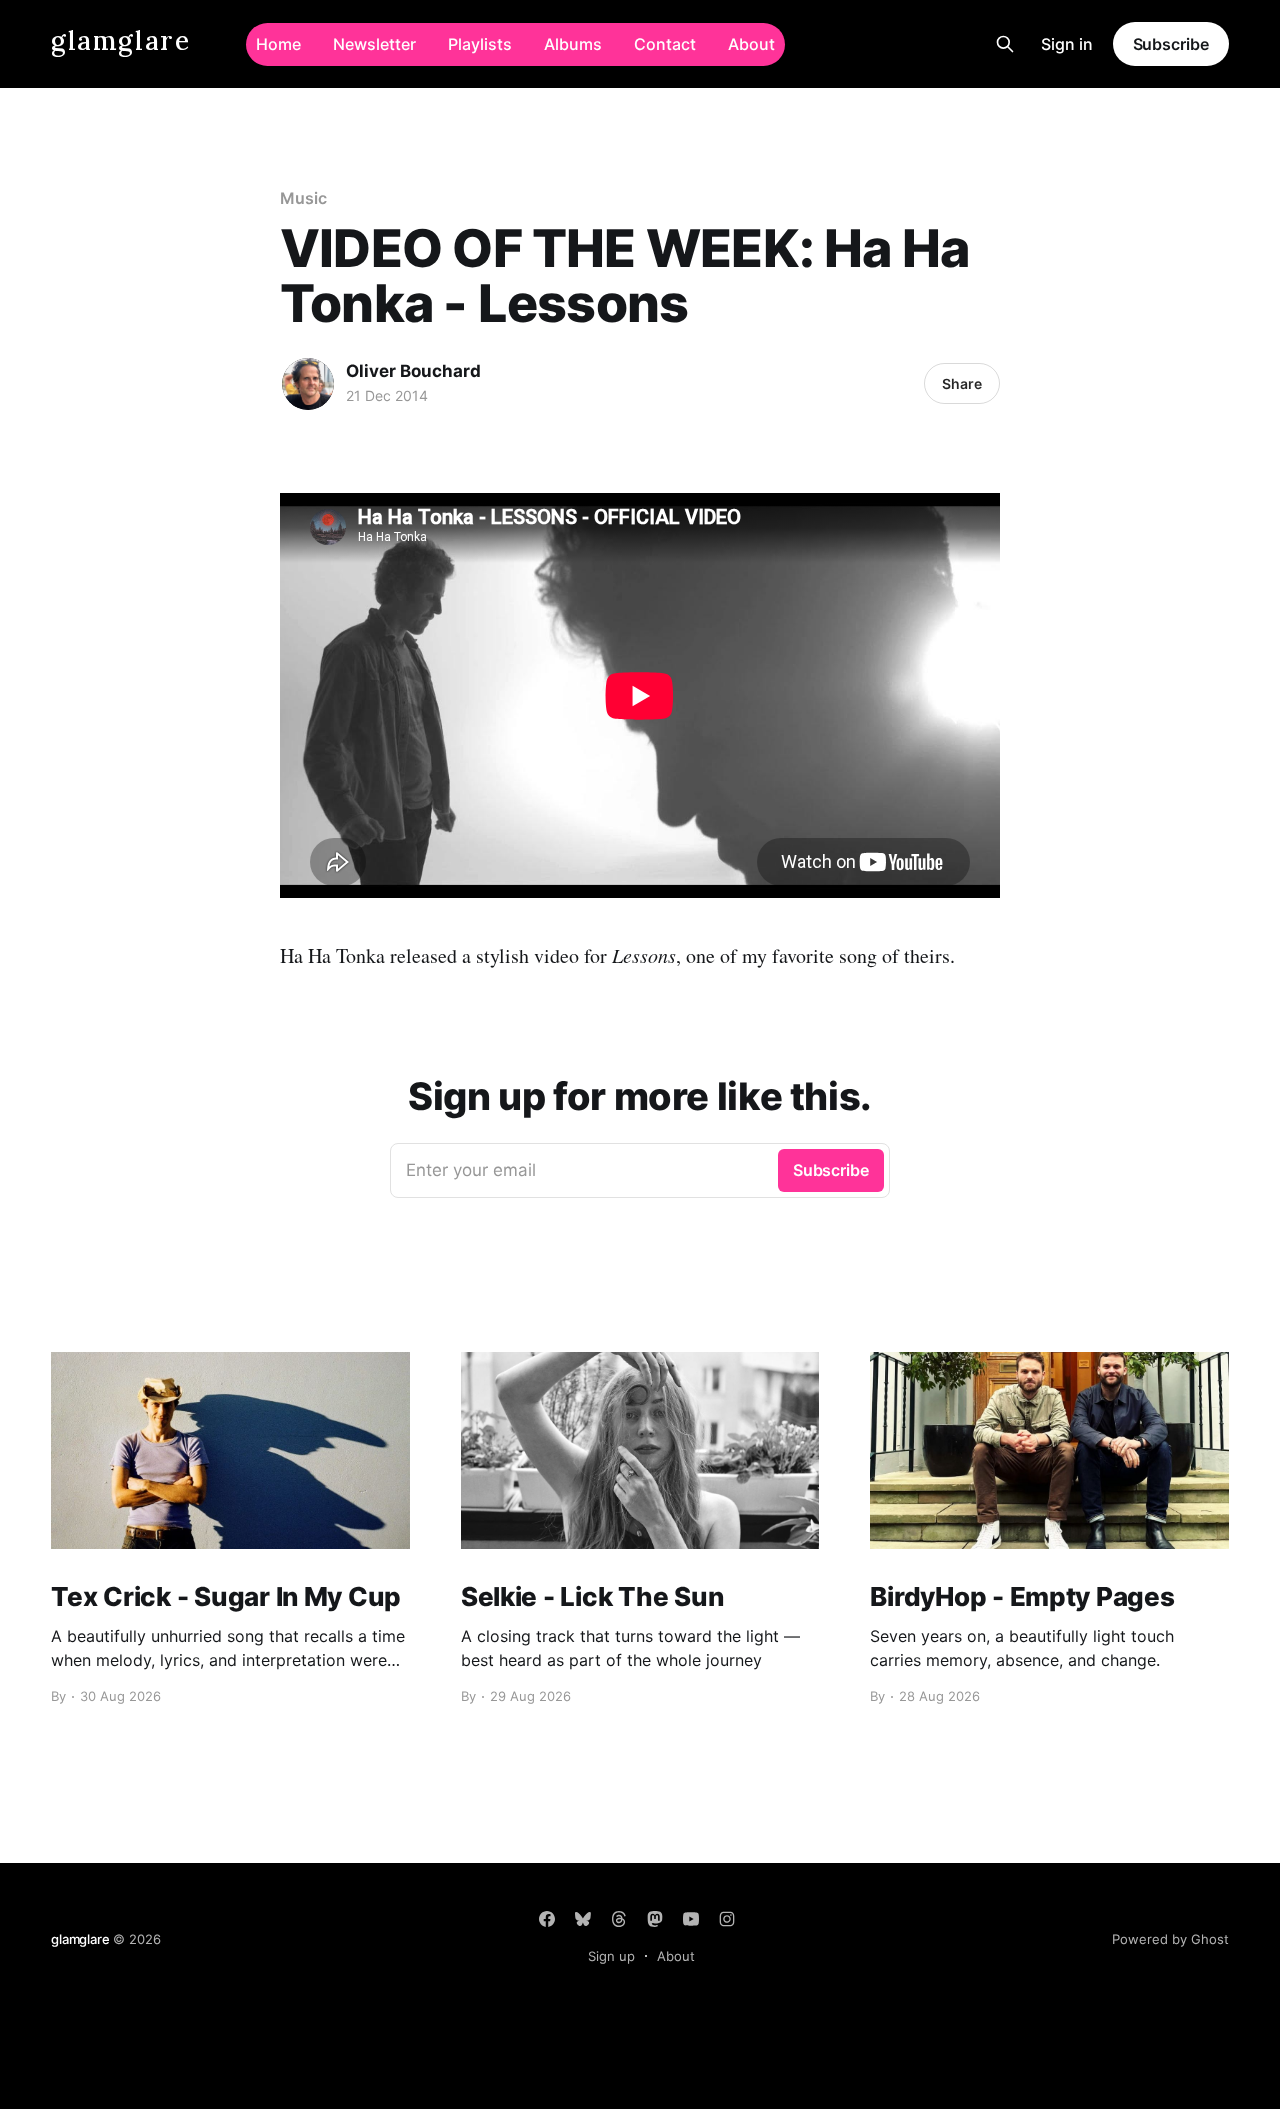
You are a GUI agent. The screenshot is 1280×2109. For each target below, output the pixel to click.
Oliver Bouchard (413, 371)
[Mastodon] (655, 1919)
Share (962, 383)
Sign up (611, 1956)
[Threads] (619, 1919)
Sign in (1067, 44)
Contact (665, 44)
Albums (573, 44)
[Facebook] (547, 1919)
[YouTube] (691, 1919)
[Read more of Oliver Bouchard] (308, 384)
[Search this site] (1005, 44)
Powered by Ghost (1170, 1939)
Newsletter (374, 44)
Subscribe (1171, 44)
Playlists (480, 44)
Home (278, 44)
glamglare (120, 41)
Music (303, 198)
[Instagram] (727, 1919)
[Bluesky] (583, 1919)
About (751, 44)
